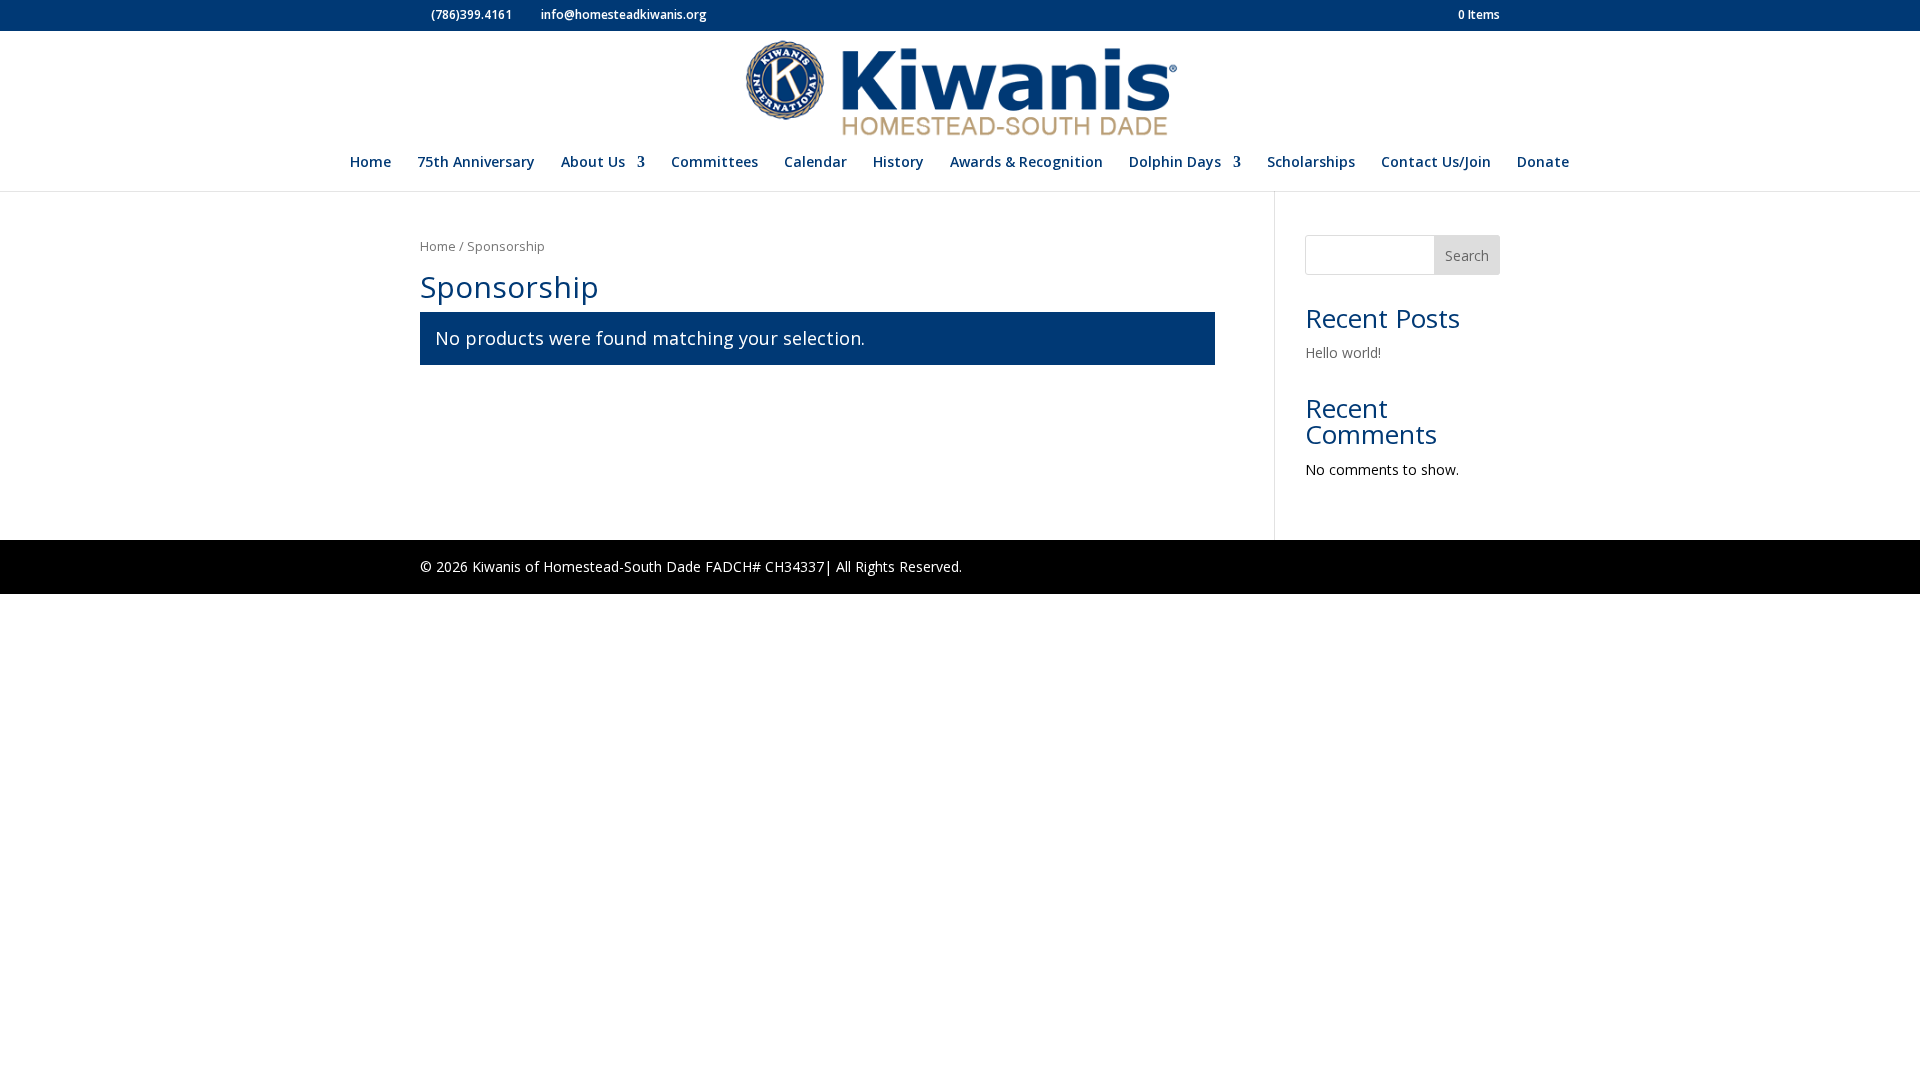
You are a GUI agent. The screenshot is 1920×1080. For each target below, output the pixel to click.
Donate (1543, 163)
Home (370, 163)
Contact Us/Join (1436, 163)
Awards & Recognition (1026, 163)
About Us (593, 163)
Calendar (815, 163)
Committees (714, 163)
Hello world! (1343, 352)
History (898, 163)
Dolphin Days (1175, 163)
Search (1467, 255)
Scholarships (1311, 163)
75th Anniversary (476, 163)
